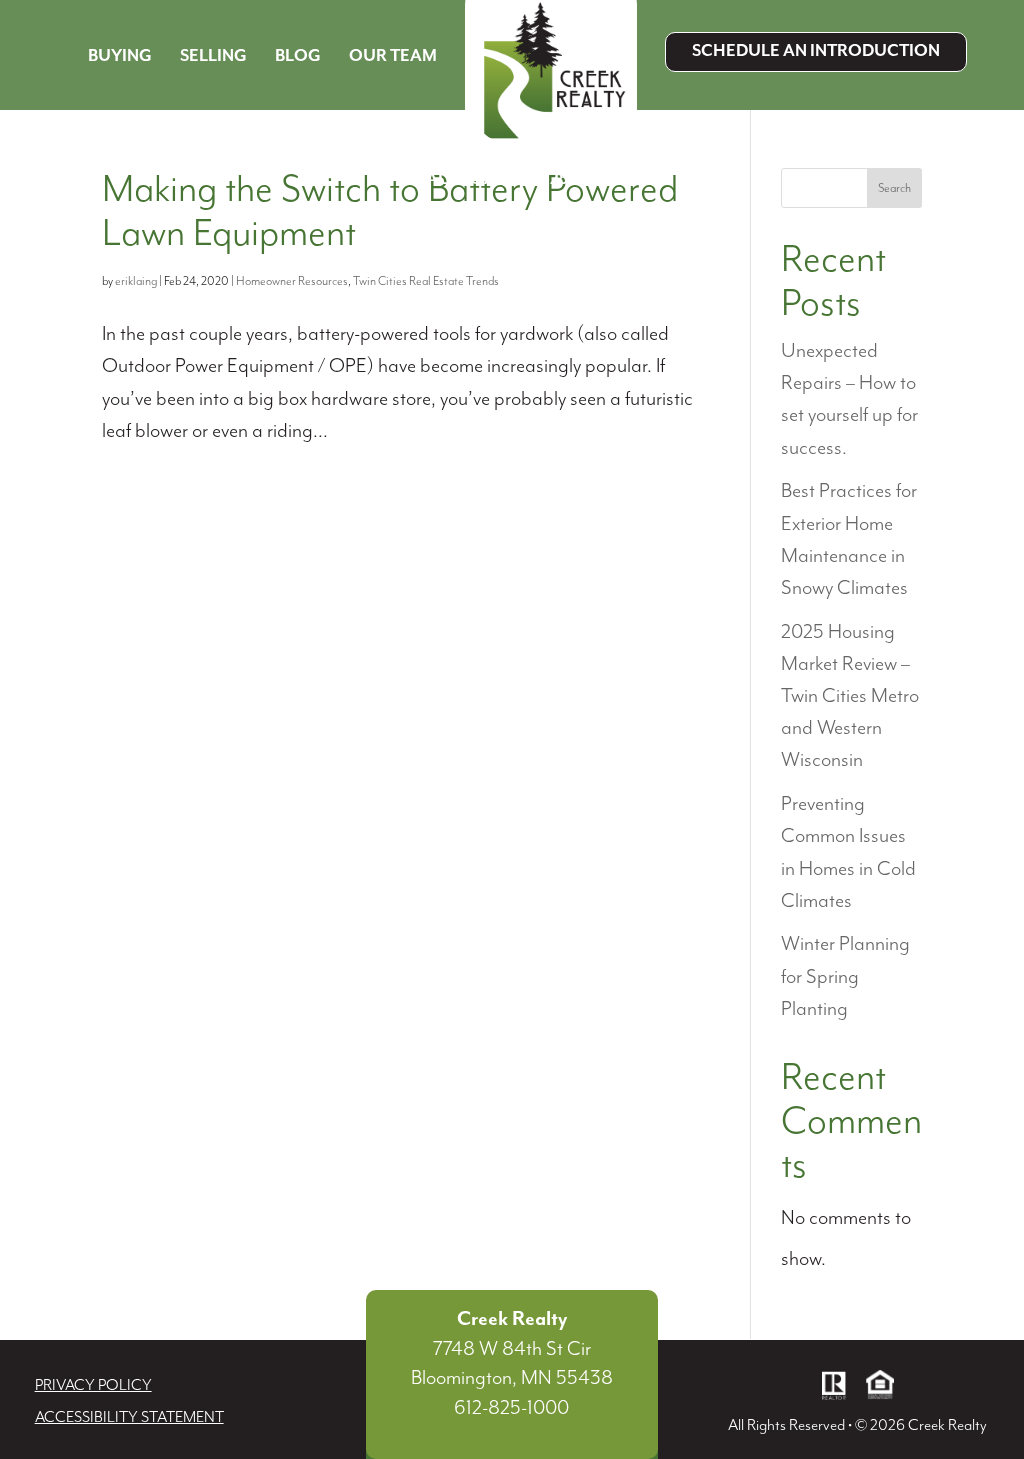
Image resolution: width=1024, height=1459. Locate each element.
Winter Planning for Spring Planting (845, 976)
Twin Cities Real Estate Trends (426, 281)
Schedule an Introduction (816, 51)
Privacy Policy (93, 1386)
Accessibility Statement (129, 1418)
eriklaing (136, 281)
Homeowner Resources (292, 281)
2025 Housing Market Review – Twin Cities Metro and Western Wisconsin (850, 697)
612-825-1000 (511, 1408)
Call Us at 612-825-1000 (513, 179)
